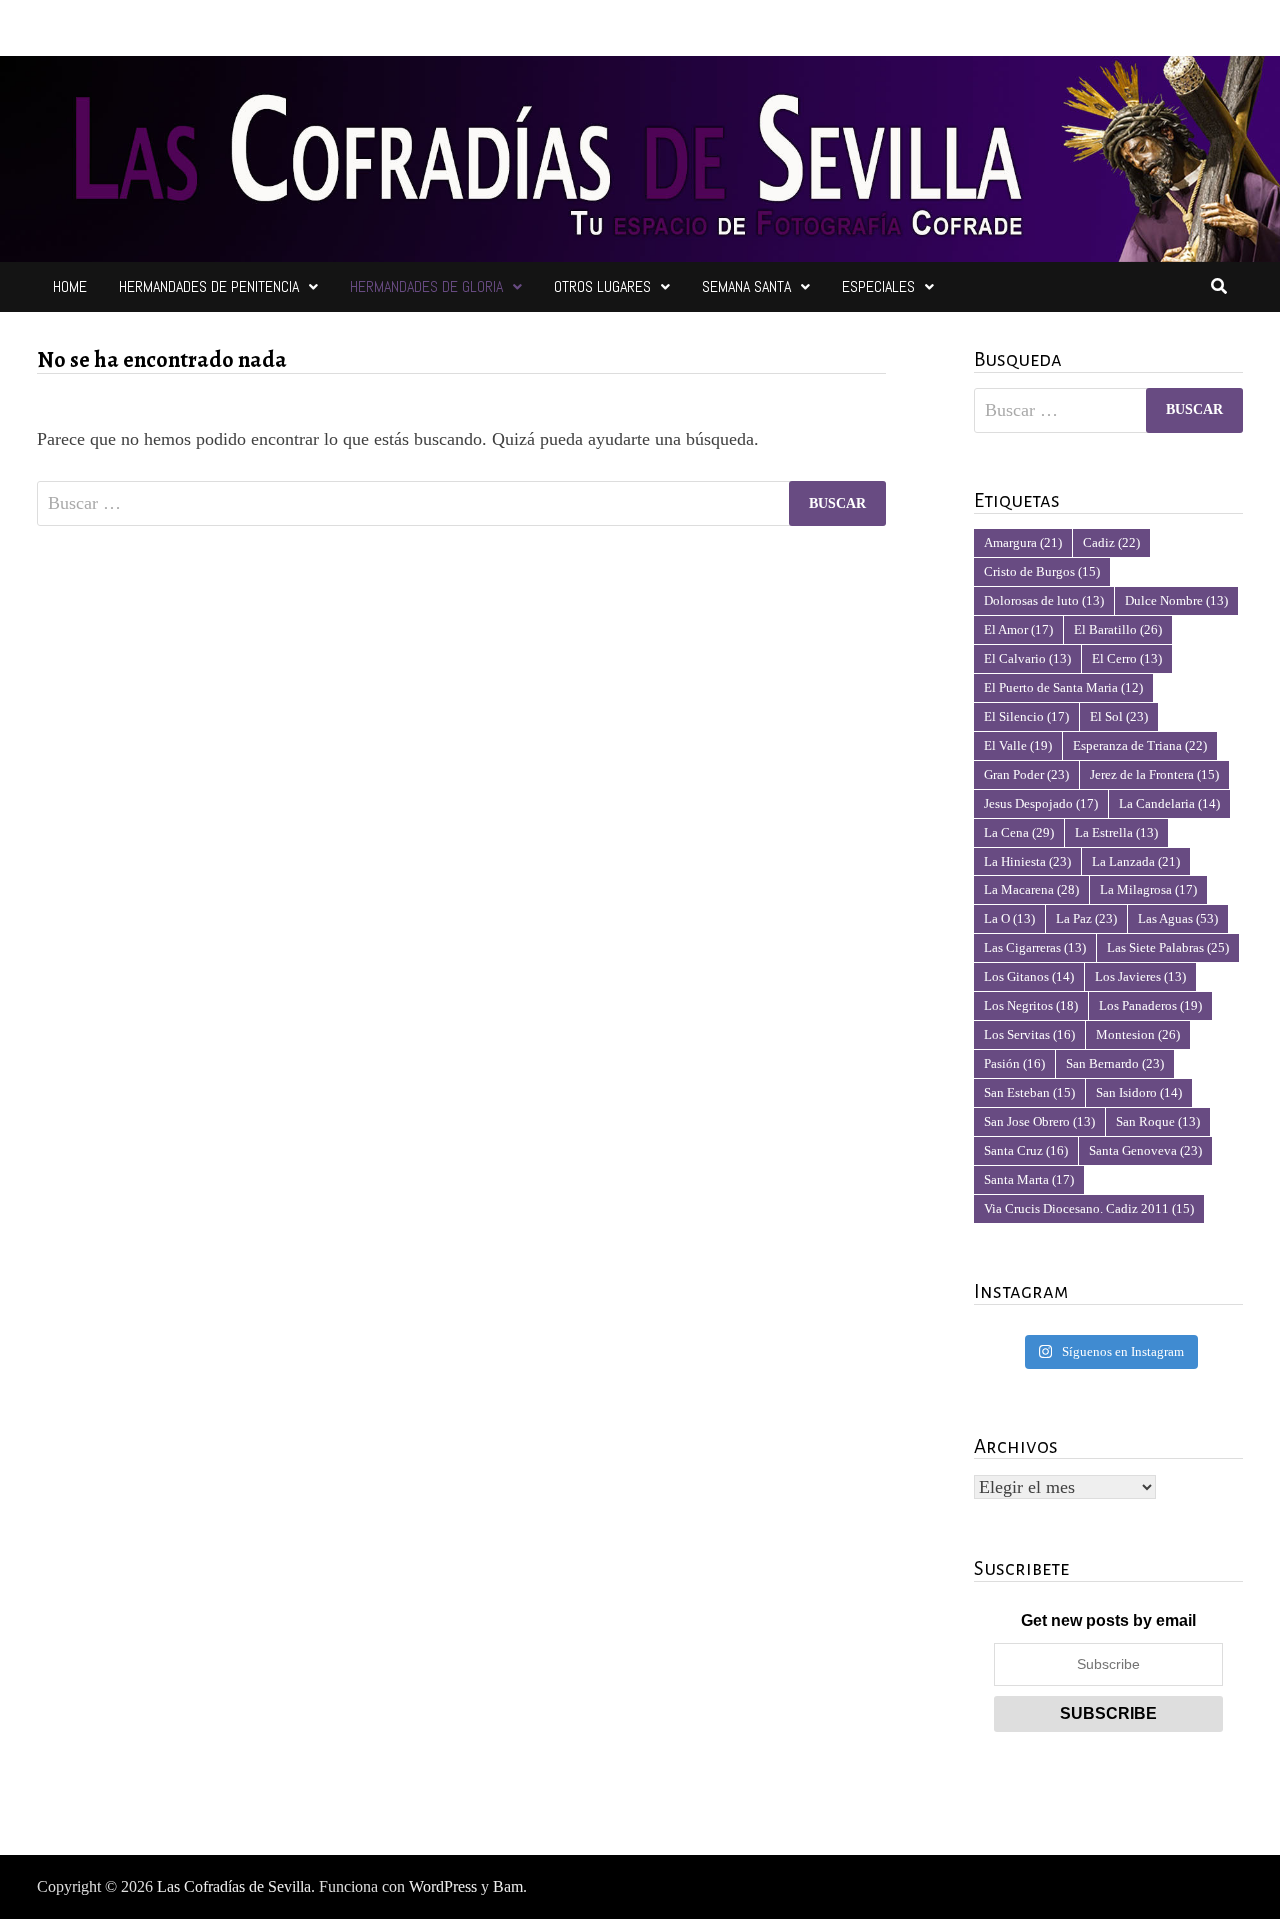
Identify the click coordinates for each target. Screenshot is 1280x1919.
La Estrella (1116, 832)
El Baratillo (1118, 629)
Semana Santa (746, 286)
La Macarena (1031, 889)
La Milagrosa (1148, 889)
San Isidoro (1139, 1092)
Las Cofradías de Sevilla (234, 1886)
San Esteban (1029, 1092)
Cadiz (1111, 542)
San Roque (1158, 1121)
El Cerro (1127, 658)
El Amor (1018, 629)
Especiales (878, 286)
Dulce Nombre (1176, 600)
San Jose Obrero (1039, 1121)
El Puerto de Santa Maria (1063, 687)
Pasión (1014, 1063)
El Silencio (1026, 716)
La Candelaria (1169, 803)
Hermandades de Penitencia (209, 286)
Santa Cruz (1026, 1150)
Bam (508, 1886)
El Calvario (1027, 658)
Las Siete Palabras (1168, 947)
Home (70, 286)
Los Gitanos (1029, 976)
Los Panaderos (1150, 1005)
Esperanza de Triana (1140, 745)
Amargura (1023, 542)
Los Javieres (1140, 976)
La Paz (1086, 918)
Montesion (1138, 1034)
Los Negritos (1031, 1005)
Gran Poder (1026, 774)
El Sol (1119, 716)
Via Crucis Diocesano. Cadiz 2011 (1089, 1208)
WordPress (443, 1886)
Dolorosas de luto (1044, 600)
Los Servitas (1029, 1034)
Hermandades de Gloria (426, 286)
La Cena (1019, 832)
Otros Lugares (602, 286)
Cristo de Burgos (1042, 571)
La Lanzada (1136, 861)
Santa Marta (1029, 1179)
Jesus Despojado (1041, 803)
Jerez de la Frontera (1154, 774)
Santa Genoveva (1145, 1150)
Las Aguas (1178, 918)
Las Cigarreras (1035, 947)
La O (1009, 918)
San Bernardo (1115, 1063)
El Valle (1018, 745)
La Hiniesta (1027, 861)
